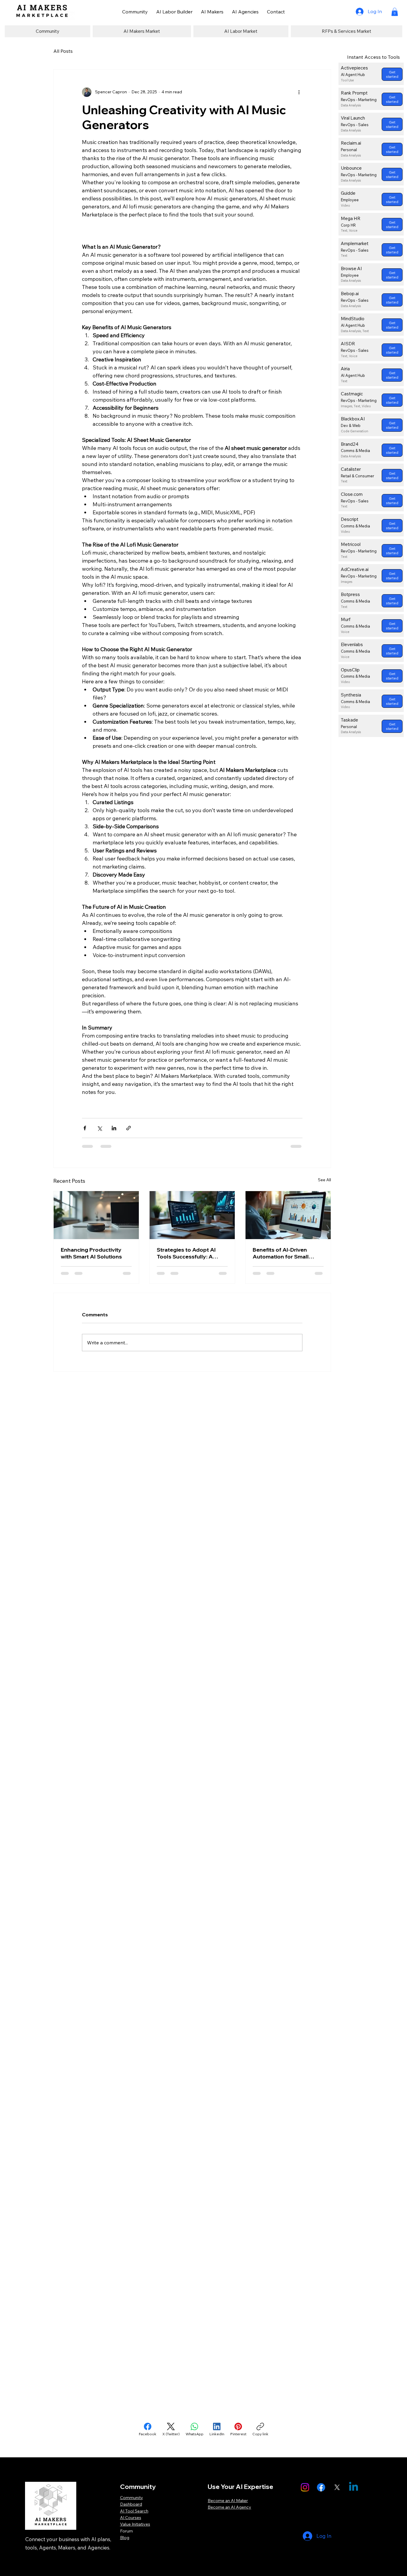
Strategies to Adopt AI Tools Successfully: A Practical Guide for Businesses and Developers (186, 1253)
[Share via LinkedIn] (114, 1128)
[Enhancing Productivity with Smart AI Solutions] (96, 1215)
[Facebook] (321, 2487)
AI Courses (131, 2518)
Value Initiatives (135, 2524)
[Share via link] (129, 1128)
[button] (395, 12)
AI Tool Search (134, 2511)
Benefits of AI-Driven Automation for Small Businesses (281, 1253)
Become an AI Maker (228, 2501)
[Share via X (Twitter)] (99, 1128)
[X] (337, 2487)
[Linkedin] (354, 2487)
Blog (125, 2538)
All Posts (63, 51)
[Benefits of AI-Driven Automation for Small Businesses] (288, 1215)
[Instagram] (305, 2487)
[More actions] (299, 92)
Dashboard (131, 2504)
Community (132, 2498)
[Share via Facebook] (85, 1128)
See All (324, 1180)
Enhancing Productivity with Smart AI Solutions (91, 1253)
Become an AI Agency (229, 2507)
